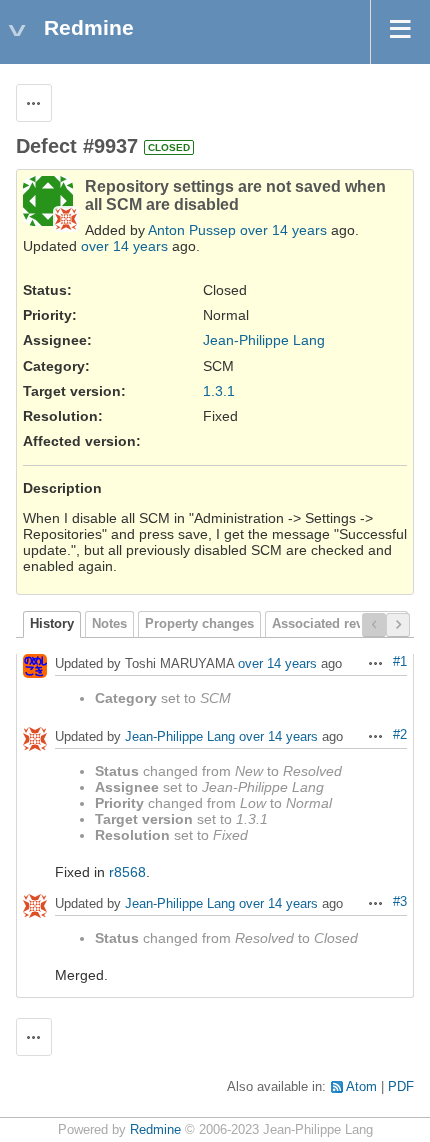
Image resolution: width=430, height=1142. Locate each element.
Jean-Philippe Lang (264, 340)
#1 (400, 662)
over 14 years (283, 230)
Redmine (155, 1130)
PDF (401, 1087)
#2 (400, 735)
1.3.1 (219, 391)
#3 (400, 902)
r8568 (127, 872)
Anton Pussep (192, 230)
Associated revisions (336, 624)
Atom (361, 1087)
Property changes (199, 624)
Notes (109, 624)
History (52, 624)
